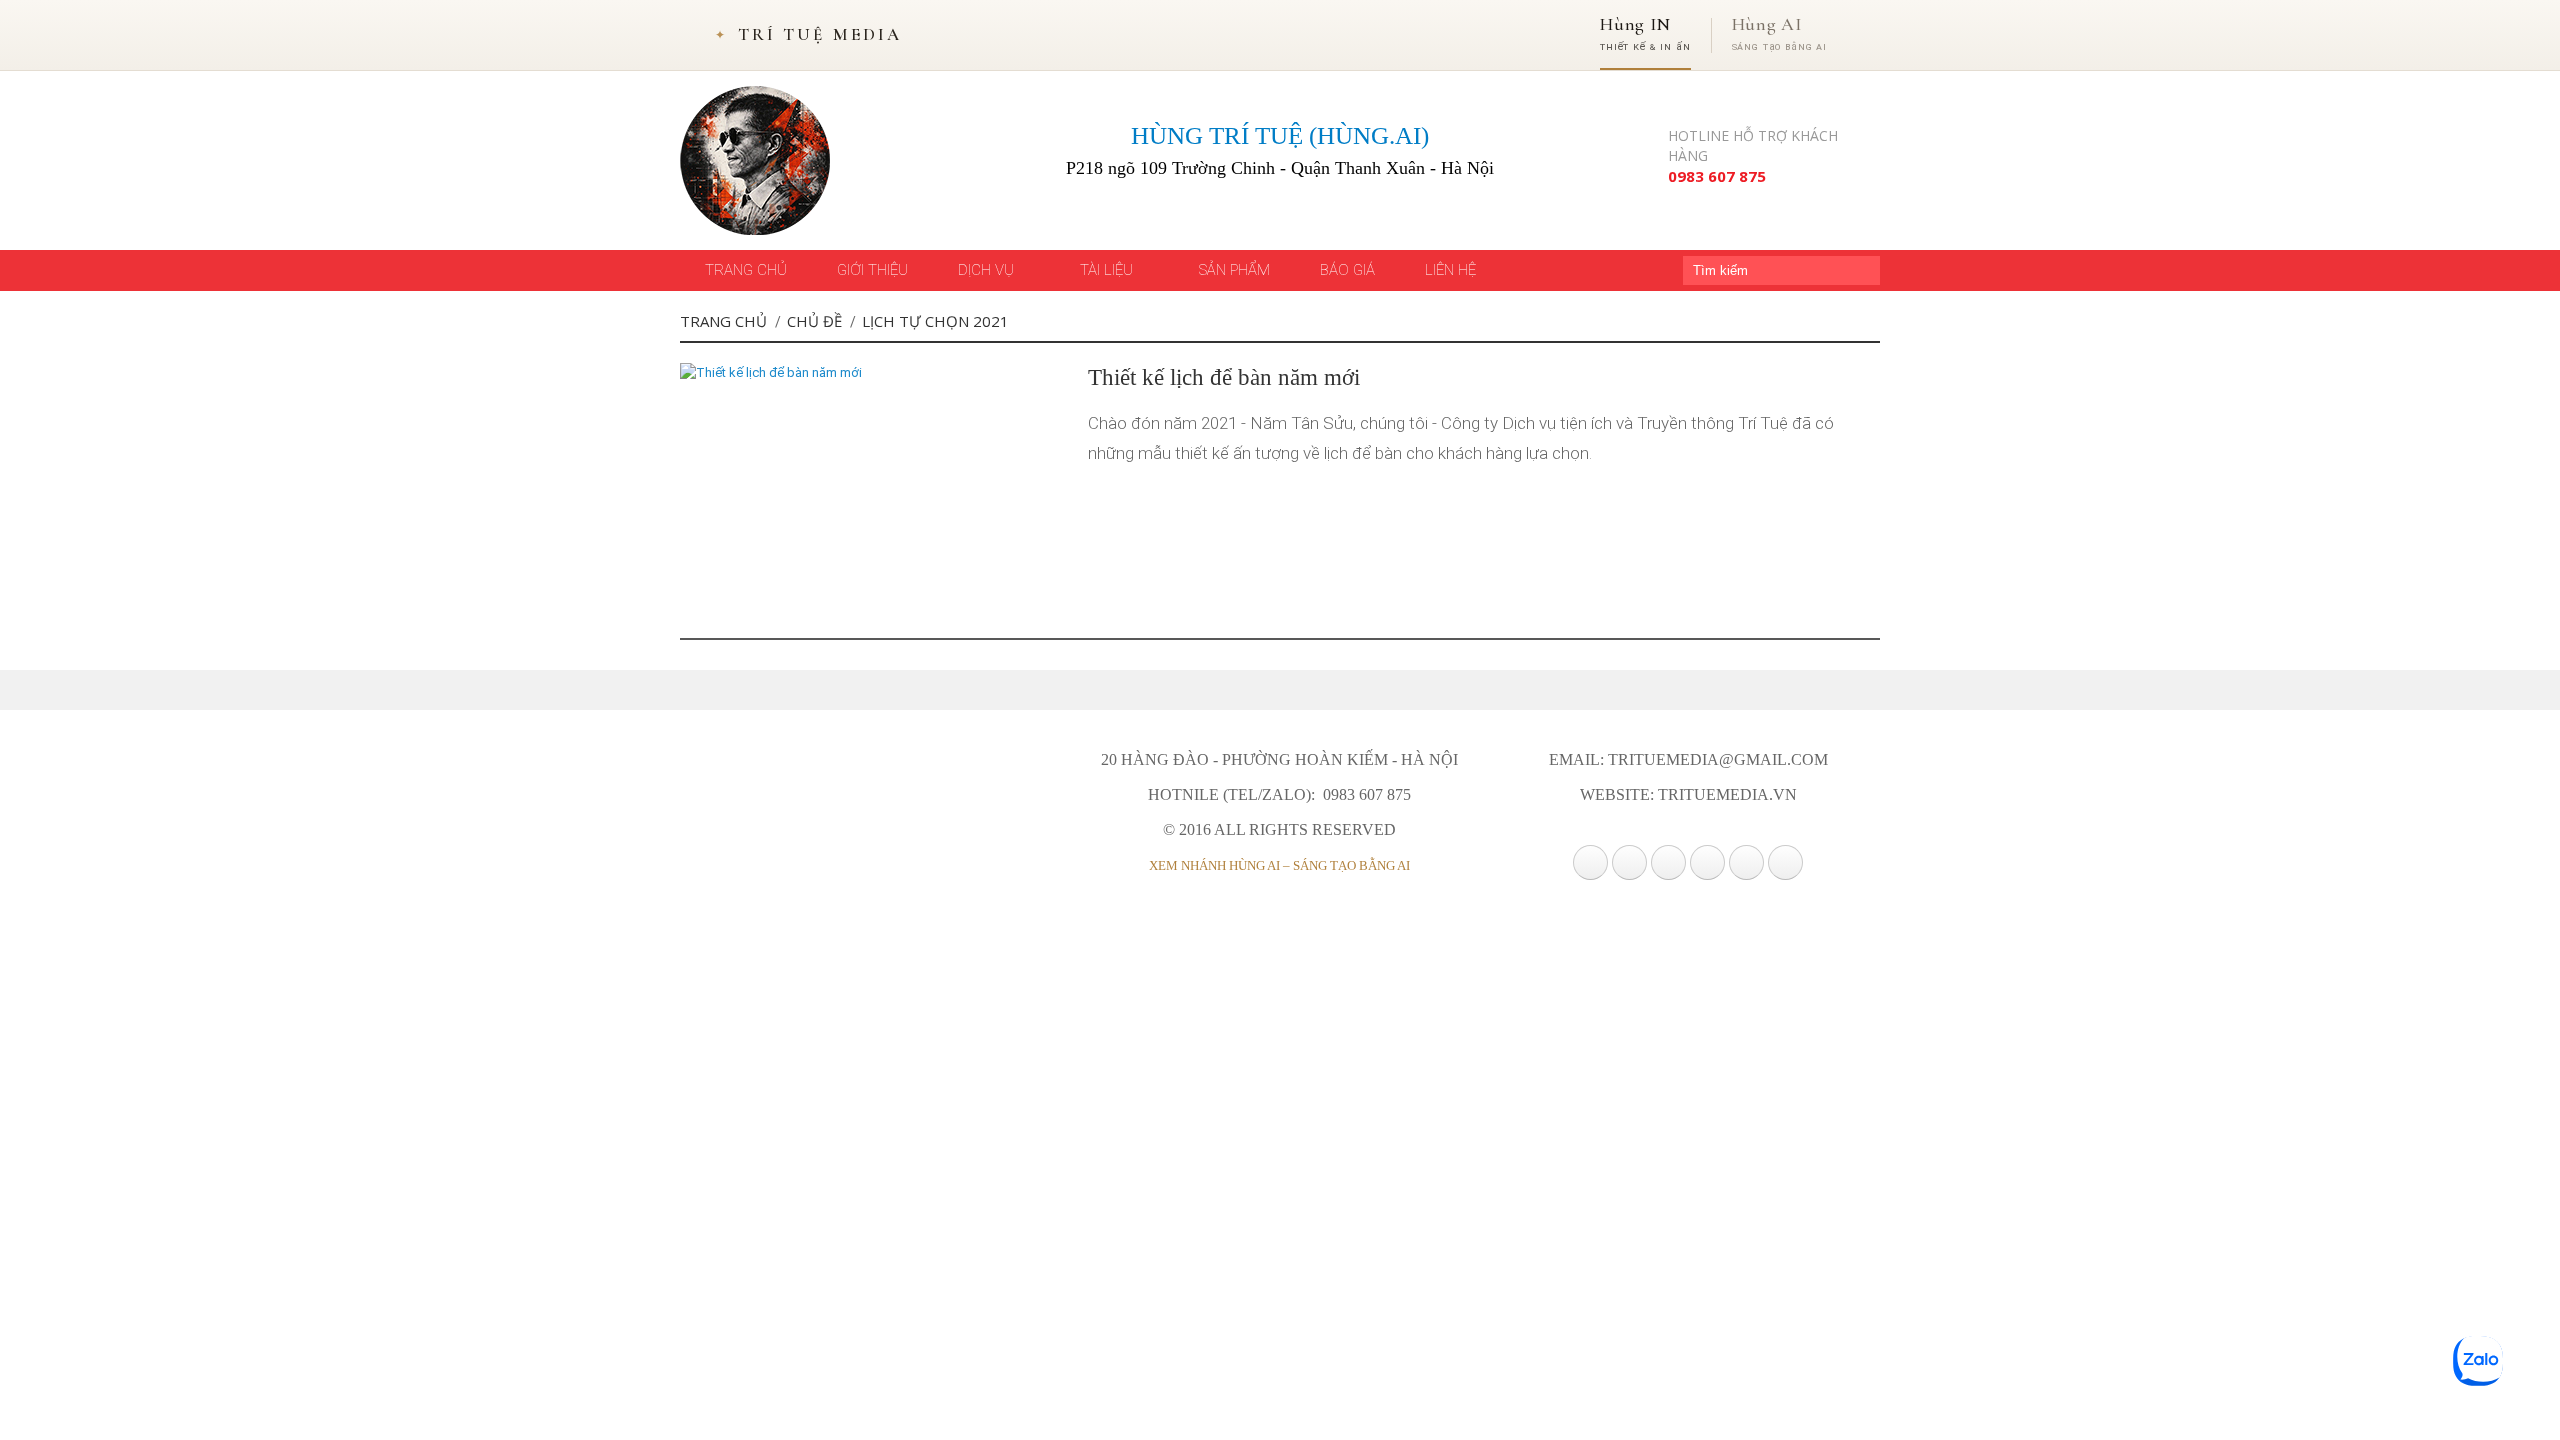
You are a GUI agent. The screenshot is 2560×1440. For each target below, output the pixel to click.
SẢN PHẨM (1234, 270)
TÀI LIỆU (1108, 270)
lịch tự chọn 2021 (935, 321)
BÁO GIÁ (1347, 270)
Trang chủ (723, 321)
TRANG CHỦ (746, 270)
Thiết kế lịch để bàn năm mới (1224, 377)
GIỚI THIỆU (872, 270)
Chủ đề (814, 321)
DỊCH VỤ (988, 270)
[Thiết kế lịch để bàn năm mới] (771, 372)
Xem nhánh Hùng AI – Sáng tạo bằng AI (1279, 865)
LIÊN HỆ (1450, 270)
